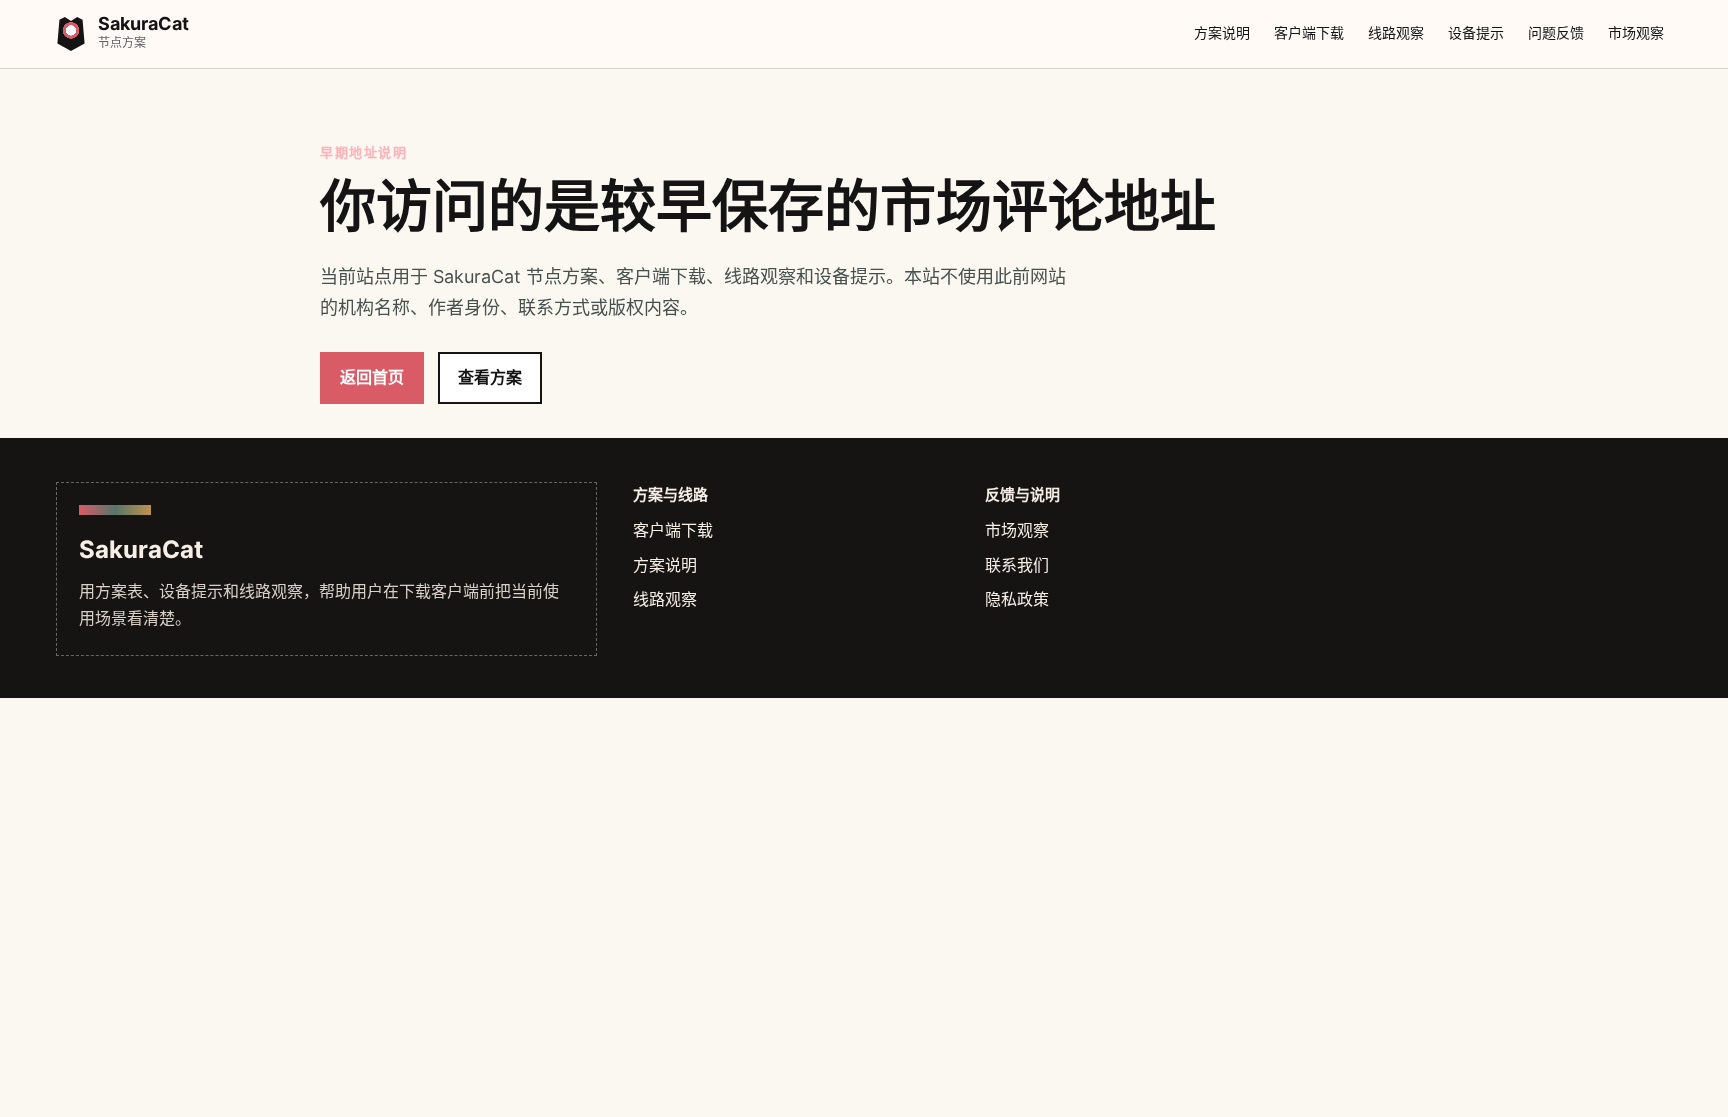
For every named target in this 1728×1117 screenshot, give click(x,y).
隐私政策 (1017, 599)
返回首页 (372, 377)
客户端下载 (1309, 32)
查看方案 (490, 377)
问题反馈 (1556, 32)
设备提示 (1476, 32)
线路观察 (1396, 32)
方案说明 (1222, 32)
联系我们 (1017, 565)
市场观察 (1636, 32)
